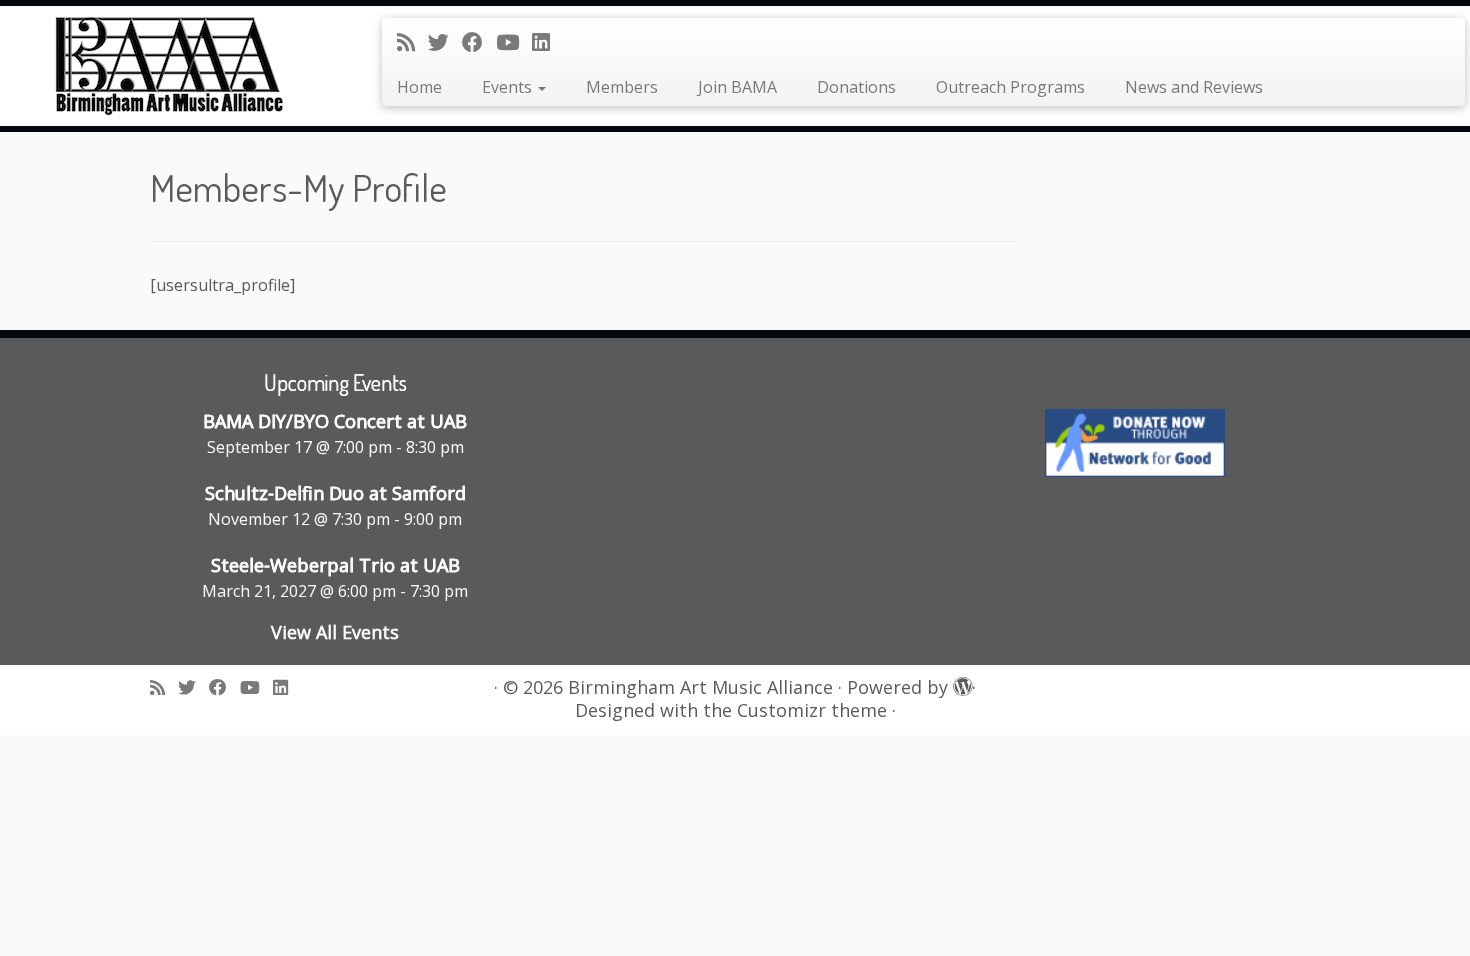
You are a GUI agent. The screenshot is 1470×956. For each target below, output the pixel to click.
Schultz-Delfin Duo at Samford (335, 493)
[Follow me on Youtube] (514, 42)
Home (419, 87)
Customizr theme (812, 710)
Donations (856, 87)
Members (622, 87)
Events (509, 87)
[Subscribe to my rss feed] (412, 42)
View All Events (335, 632)
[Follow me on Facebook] (479, 42)
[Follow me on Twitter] (445, 42)
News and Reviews (1194, 87)
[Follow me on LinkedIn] (547, 42)
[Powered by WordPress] (960, 683)
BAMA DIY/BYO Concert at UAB (335, 421)
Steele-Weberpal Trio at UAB (335, 565)
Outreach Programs (1010, 87)
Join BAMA (737, 87)
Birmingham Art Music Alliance (700, 687)
